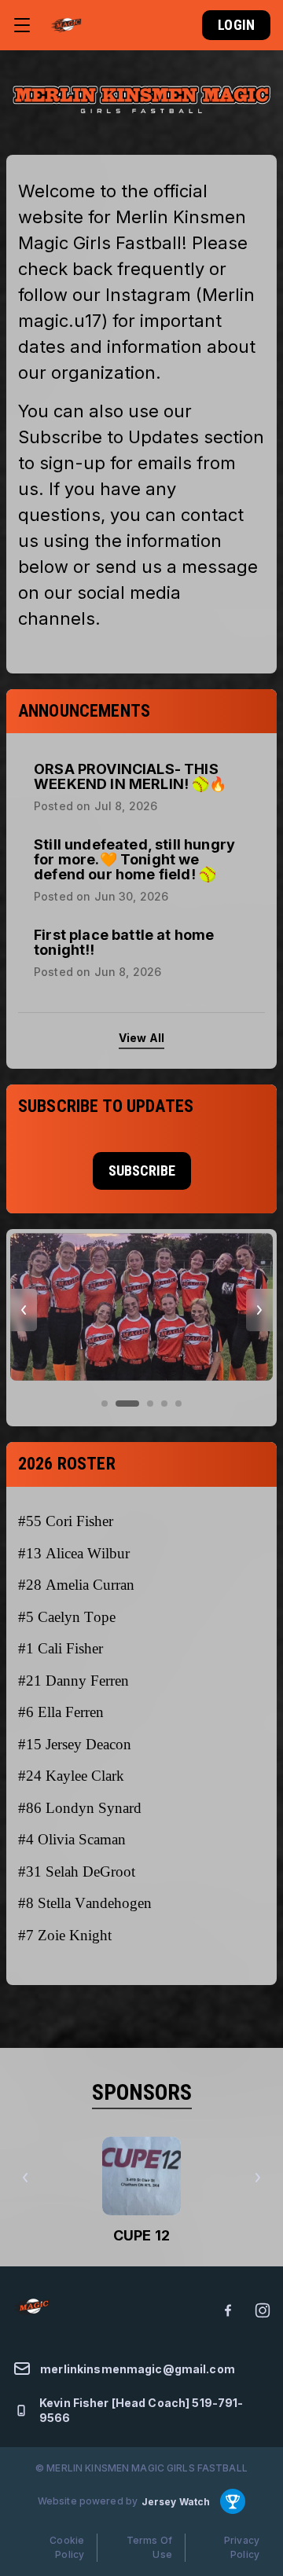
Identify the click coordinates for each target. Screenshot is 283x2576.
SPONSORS (142, 2092)
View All (141, 1038)
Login (236, 25)
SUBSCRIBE (142, 1171)
